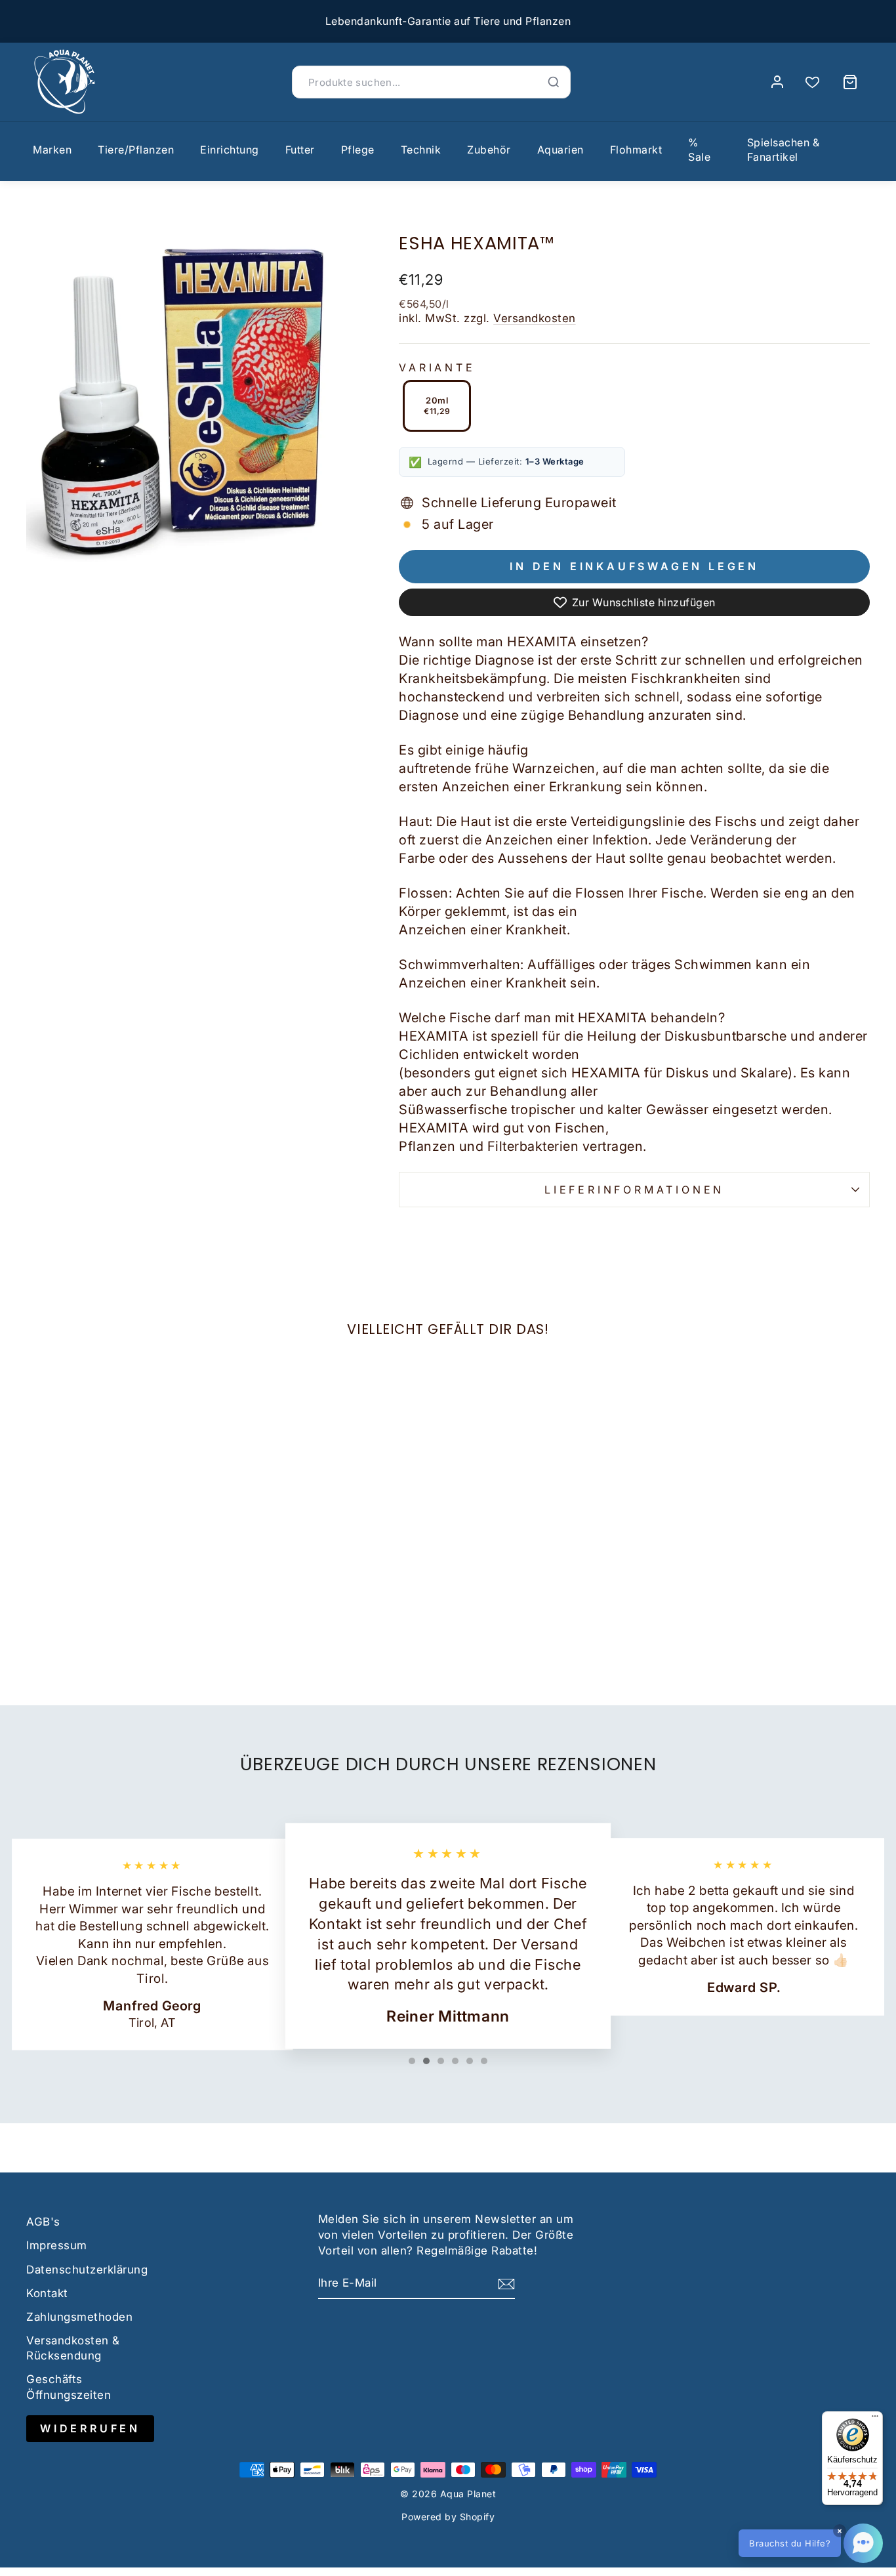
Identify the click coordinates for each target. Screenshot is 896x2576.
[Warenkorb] (850, 82)
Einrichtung (230, 150)
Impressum (57, 2245)
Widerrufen (90, 2428)
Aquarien (560, 150)
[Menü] (875, 2419)
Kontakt (47, 2293)
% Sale (699, 150)
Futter (300, 150)
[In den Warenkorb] (42, 1554)
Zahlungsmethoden (79, 2317)
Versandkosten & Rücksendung (73, 2348)
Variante (437, 367)
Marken (52, 150)
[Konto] (777, 82)
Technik (421, 150)
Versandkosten (535, 318)
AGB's (43, 2222)
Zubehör (489, 150)
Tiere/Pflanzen (136, 150)
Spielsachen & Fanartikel (784, 150)
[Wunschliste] (812, 82)
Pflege (358, 150)
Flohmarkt (636, 150)
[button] (811, 2543)
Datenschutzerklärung (87, 2270)
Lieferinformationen (634, 1190)
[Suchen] (554, 82)
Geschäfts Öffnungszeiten (69, 2387)
